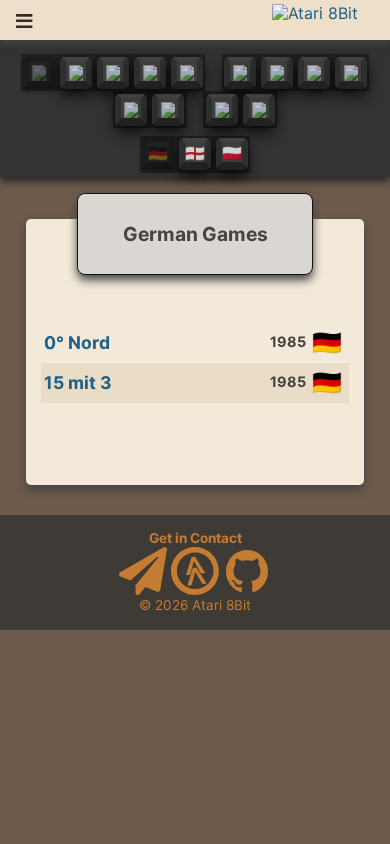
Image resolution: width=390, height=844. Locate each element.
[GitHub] (247, 590)
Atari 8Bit (221, 605)
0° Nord (77, 342)
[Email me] (143, 590)
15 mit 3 (78, 382)
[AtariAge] (195, 590)
